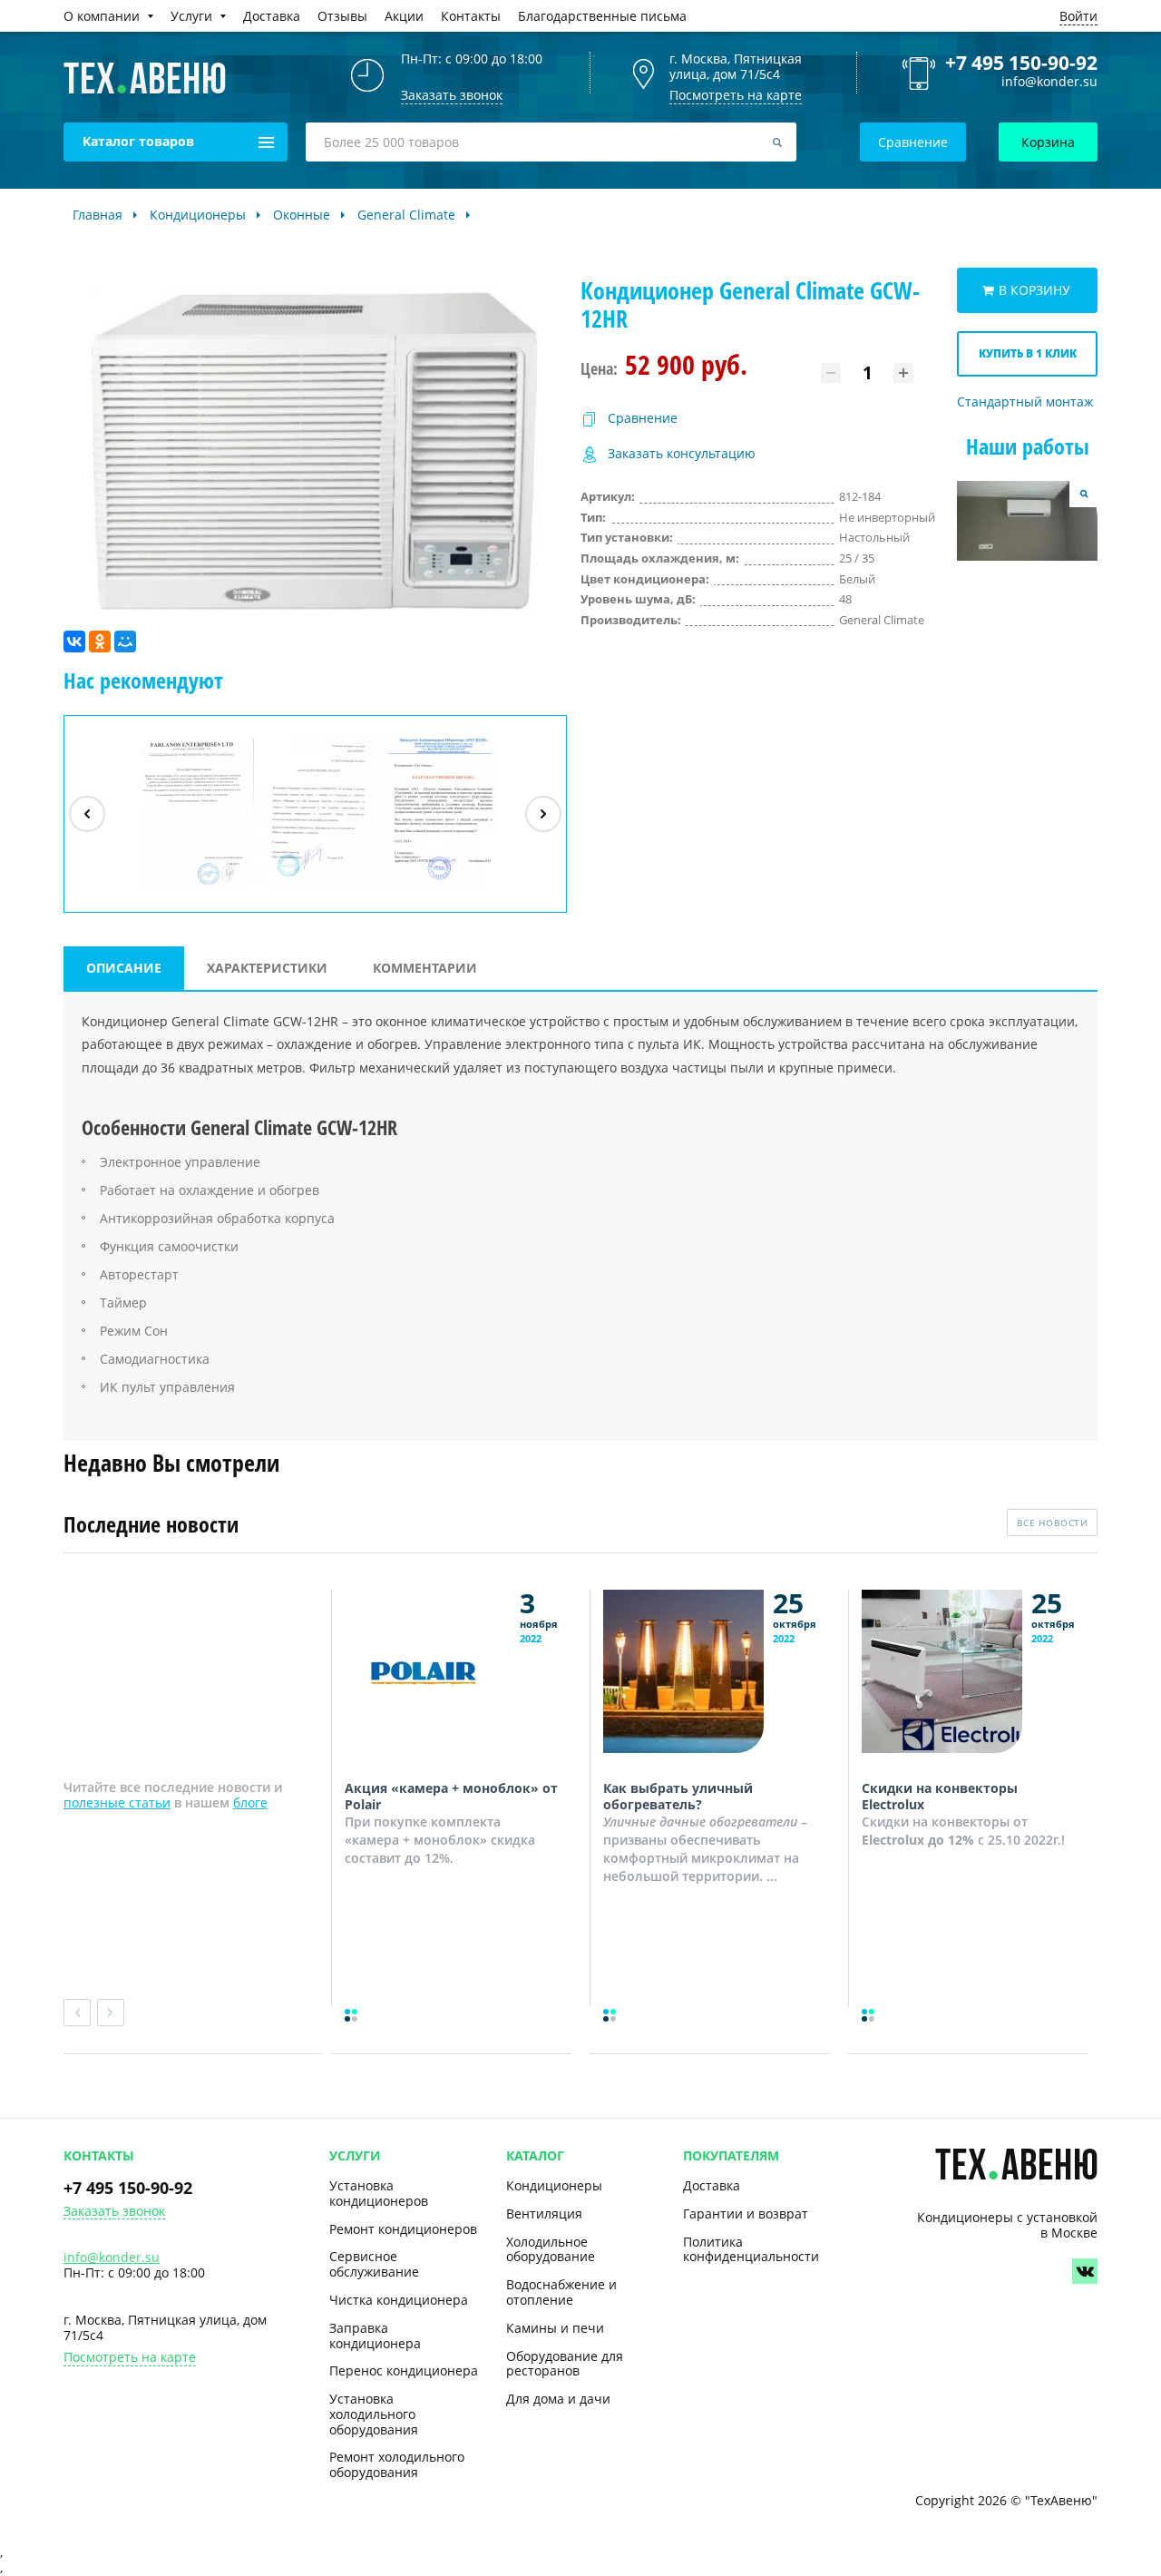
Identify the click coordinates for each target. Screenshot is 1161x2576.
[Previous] (87, 814)
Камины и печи (555, 2328)
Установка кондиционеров (379, 2193)
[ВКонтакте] (74, 642)
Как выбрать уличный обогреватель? (678, 1796)
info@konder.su (1049, 82)
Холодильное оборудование (551, 2249)
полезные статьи (117, 1802)
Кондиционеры (554, 2185)
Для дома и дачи (558, 2399)
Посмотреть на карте (736, 95)
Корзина (1048, 142)
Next (111, 2013)
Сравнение (913, 142)
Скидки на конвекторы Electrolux (940, 1796)
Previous (77, 2013)
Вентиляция (544, 2214)
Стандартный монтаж (1025, 402)
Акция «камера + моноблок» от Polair (451, 1796)
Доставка (712, 2185)
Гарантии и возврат (746, 2214)
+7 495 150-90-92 (1021, 63)
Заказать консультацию (682, 454)
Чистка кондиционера (399, 2300)
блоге (250, 1802)
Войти (1078, 16)
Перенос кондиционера (404, 2370)
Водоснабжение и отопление (561, 2292)
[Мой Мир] (125, 642)
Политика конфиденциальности (751, 2249)
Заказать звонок (114, 2212)
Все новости (1053, 1523)
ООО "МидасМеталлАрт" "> (314, 888)
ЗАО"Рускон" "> (430, 888)
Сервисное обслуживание (374, 2264)
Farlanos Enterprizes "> (190, 888)
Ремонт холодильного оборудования (397, 2464)
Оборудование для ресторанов (565, 2364)
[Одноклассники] (100, 642)
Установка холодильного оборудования (374, 2414)
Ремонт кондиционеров (403, 2229)
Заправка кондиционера (375, 2336)
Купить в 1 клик (1028, 353)
